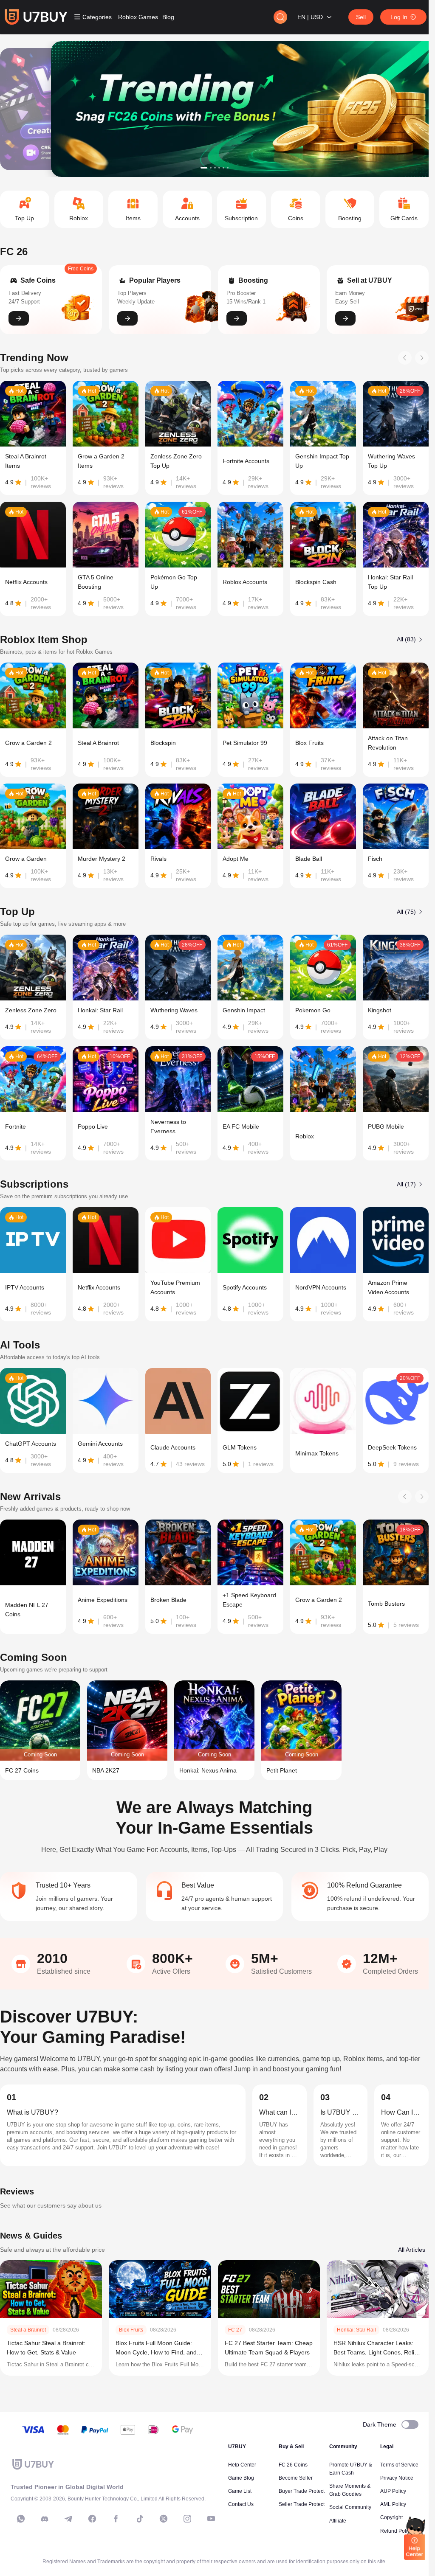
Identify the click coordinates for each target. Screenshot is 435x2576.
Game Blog (241, 2478)
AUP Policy (393, 2491)
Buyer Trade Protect (302, 2491)
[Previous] (405, 358)
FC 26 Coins (293, 2465)
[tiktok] (140, 2519)
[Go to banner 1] (204, 168)
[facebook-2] (116, 2519)
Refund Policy (396, 2531)
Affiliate (338, 2521)
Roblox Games (138, 17)
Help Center (242, 2465)
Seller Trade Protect (302, 2504)
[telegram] (68, 2519)
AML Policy (393, 2504)
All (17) (406, 1184)
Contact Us (241, 2504)
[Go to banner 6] (228, 168)
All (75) (406, 912)
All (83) (406, 639)
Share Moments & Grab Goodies (350, 2490)
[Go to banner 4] (219, 168)
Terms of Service (399, 2465)
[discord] (45, 2519)
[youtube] (211, 2519)
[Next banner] (396, 109)
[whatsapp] (21, 2519)
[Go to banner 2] (211, 168)
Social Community (350, 2507)
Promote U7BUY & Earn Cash (351, 2469)
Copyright (391, 2517)
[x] (164, 2519)
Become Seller (296, 2478)
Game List (240, 2491)
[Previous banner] (32, 109)
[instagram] (187, 2519)
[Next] (422, 358)
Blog (168, 17)
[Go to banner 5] (223, 168)
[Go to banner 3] (215, 168)
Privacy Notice (397, 2478)
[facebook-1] (92, 2519)
